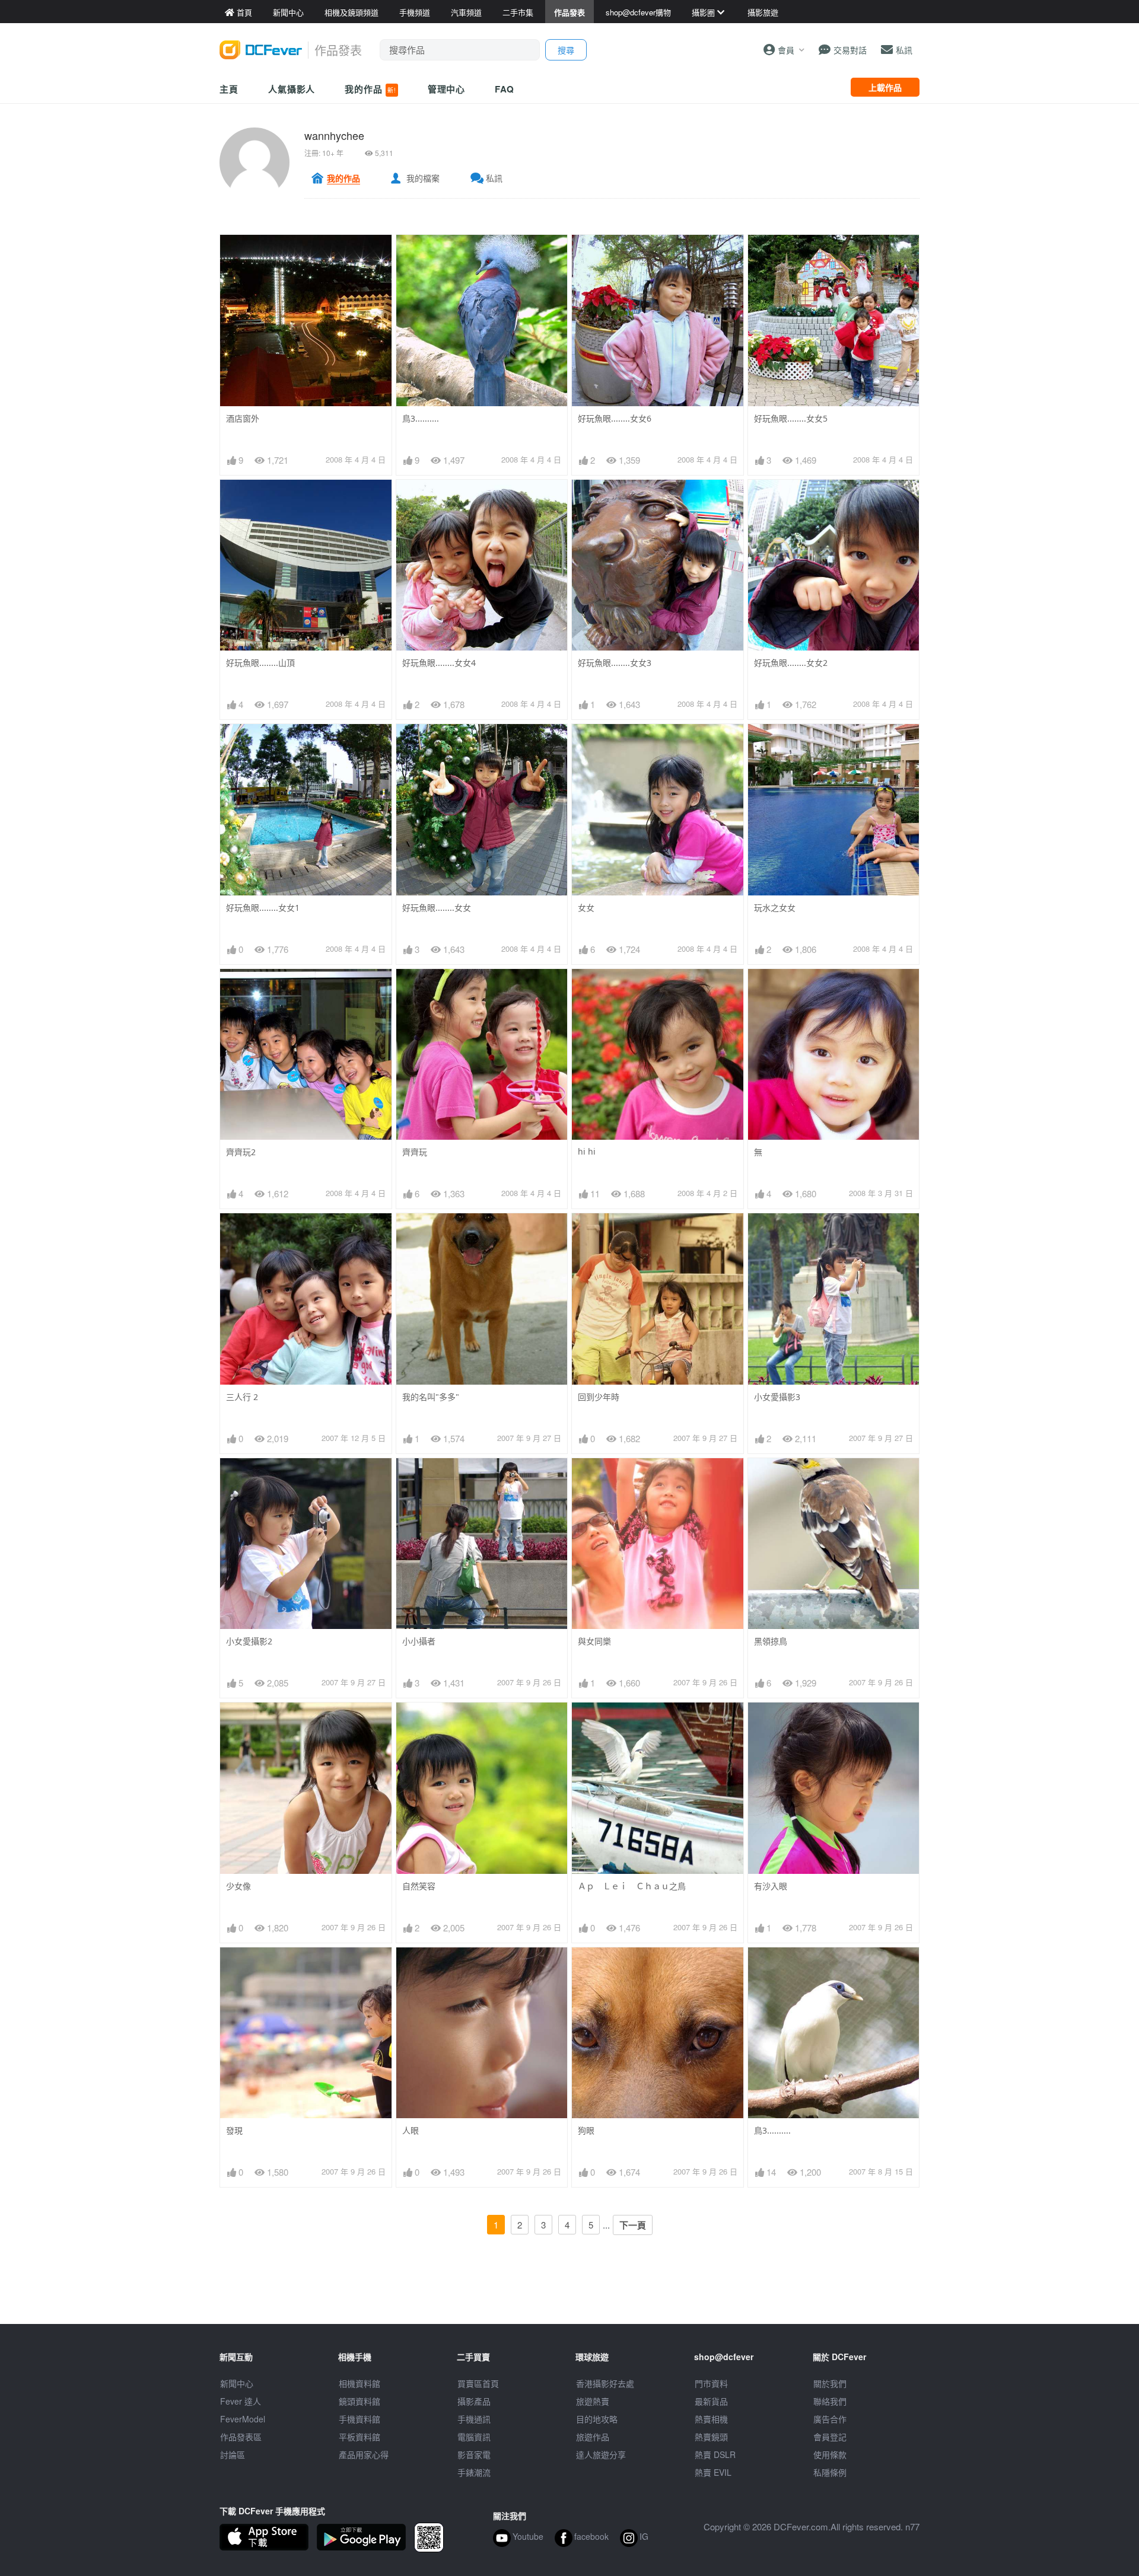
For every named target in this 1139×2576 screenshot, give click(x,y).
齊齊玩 (415, 1152)
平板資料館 (359, 2437)
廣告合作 (830, 2419)
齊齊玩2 (241, 1152)
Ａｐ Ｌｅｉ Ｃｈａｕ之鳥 (632, 1886)
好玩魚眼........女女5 (791, 418)
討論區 (233, 2454)
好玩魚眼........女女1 (263, 908)
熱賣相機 (711, 2419)
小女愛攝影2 (249, 1641)
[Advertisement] (569, 2297)
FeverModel (243, 2419)
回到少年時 (599, 1397)
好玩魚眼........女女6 (615, 418)
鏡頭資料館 (359, 2401)
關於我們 (830, 2383)
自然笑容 (419, 1886)
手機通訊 (474, 2419)
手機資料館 (359, 2419)
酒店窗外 (243, 418)
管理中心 (447, 89)
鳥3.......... (421, 418)
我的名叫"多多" (431, 1397)
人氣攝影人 (292, 89)
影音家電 (474, 2454)
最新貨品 (711, 2401)
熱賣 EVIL (713, 2472)
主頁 (229, 89)
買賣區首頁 (478, 2383)
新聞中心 (237, 2383)
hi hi (587, 1151)
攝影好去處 (605, 2383)
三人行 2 (242, 1397)
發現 (234, 2130)
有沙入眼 (771, 1886)
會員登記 (830, 2437)
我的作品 (370, 89)
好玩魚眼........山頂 (260, 663)
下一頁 (633, 2225)
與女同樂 (594, 1641)
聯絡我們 (830, 2401)
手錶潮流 (474, 2472)
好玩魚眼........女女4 (439, 663)
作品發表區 (241, 2437)
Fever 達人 (241, 2401)
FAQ (505, 89)
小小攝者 (419, 1641)
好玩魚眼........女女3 (615, 663)
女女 (586, 908)
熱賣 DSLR (715, 2454)
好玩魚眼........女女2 (791, 663)
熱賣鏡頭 (711, 2437)
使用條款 (830, 2454)
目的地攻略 (597, 2419)
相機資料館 (359, 2383)
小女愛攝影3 (777, 1397)
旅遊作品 (593, 2437)
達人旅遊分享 (601, 2454)
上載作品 (885, 87)
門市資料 (711, 2383)
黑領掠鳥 (771, 1641)
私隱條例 (830, 2472)
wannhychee (334, 135)
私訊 (494, 178)
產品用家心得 (364, 2454)
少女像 (238, 1886)
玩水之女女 (775, 908)
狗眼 (586, 2130)
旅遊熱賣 (593, 2401)
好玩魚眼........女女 (437, 908)
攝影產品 (474, 2401)
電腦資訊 (474, 2437)
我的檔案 (423, 178)
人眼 (411, 2130)
